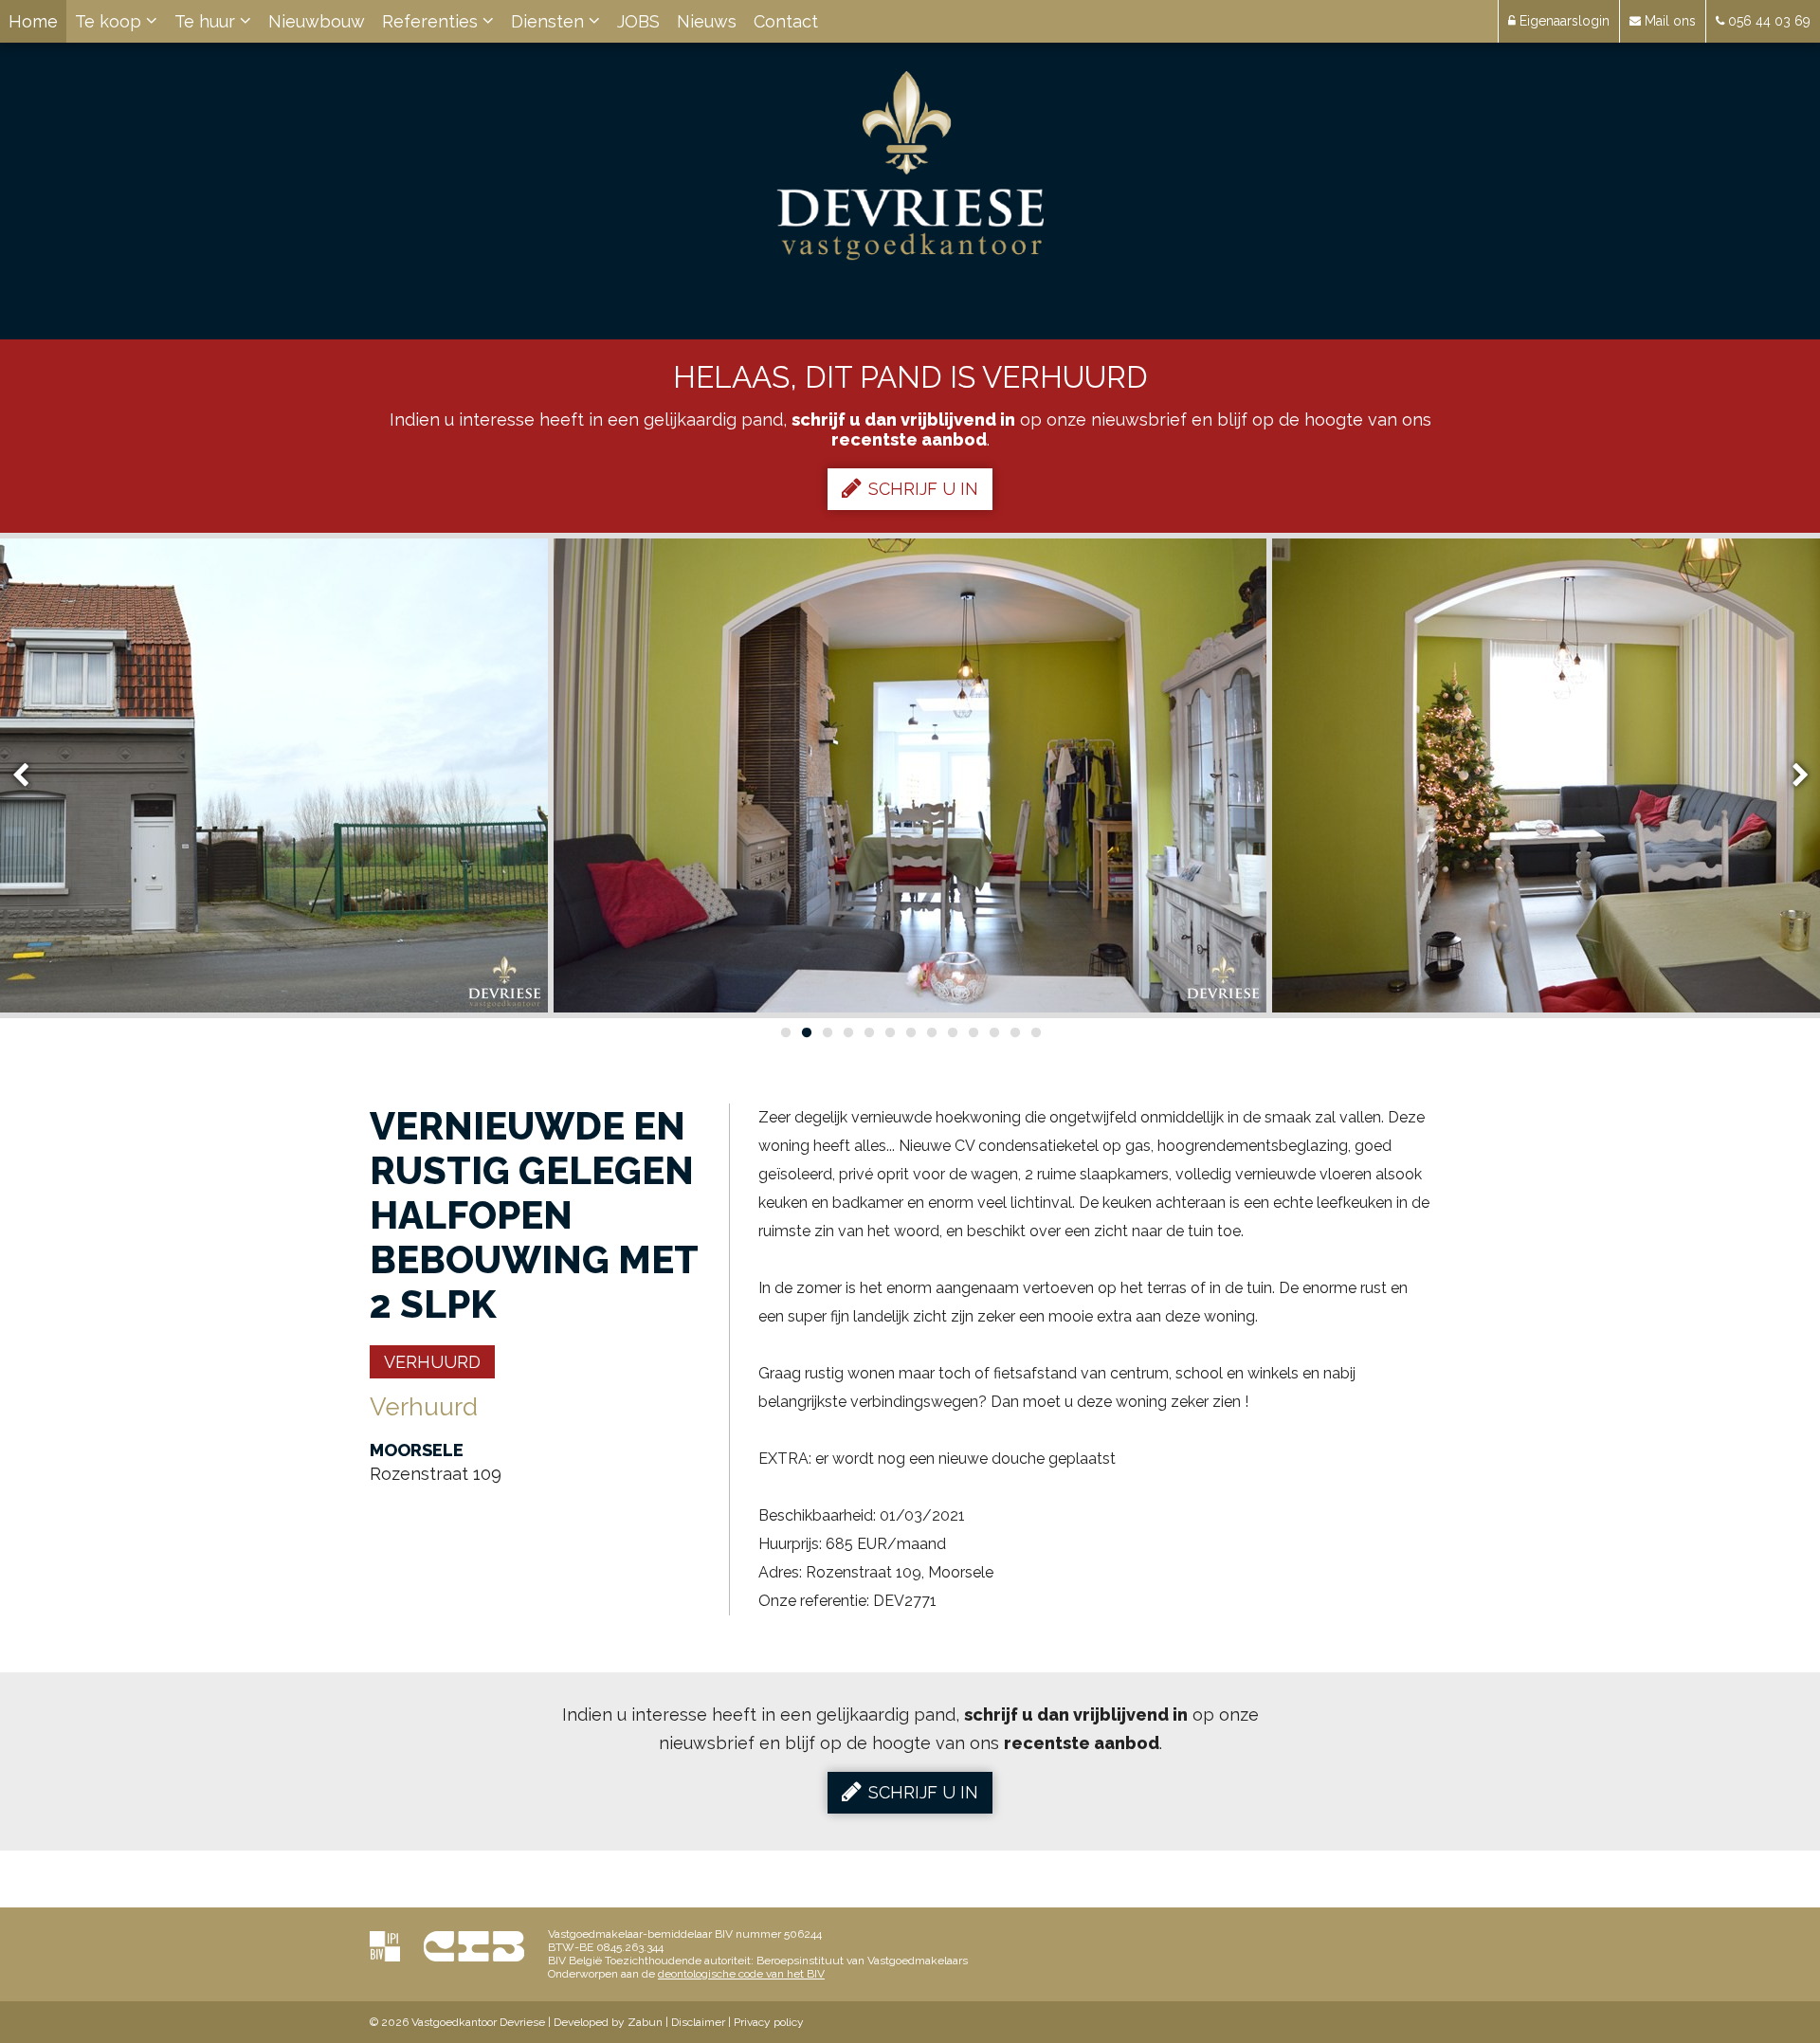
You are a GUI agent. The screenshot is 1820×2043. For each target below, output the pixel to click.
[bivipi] (385, 1946)
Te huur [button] (207, 21)
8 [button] (931, 1032)
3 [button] (827, 1032)
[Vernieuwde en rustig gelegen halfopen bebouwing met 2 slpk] (910, 775)
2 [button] (806, 1032)
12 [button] (1014, 1032)
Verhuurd (432, 1362)
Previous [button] (29, 776)
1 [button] (785, 1032)
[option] (910, 775)
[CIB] (474, 1946)
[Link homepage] (910, 166)
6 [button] (889, 1032)
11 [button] (993, 1032)
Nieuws (707, 21)
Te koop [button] (110, 21)
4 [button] (847, 1032)
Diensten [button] (550, 21)
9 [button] (952, 1032)
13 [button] (1035, 1032)
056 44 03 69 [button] (1767, 21)
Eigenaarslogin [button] (1563, 21)
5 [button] (868, 1032)
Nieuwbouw (317, 21)
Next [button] (1792, 776)
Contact (786, 21)
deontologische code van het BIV (741, 1974)
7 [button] (910, 1032)
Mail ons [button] (1668, 21)
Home (33, 21)
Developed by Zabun (608, 2022)
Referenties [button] (432, 21)
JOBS (638, 21)
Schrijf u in (923, 489)
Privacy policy (769, 2022)
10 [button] (973, 1032)
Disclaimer (698, 2022)
